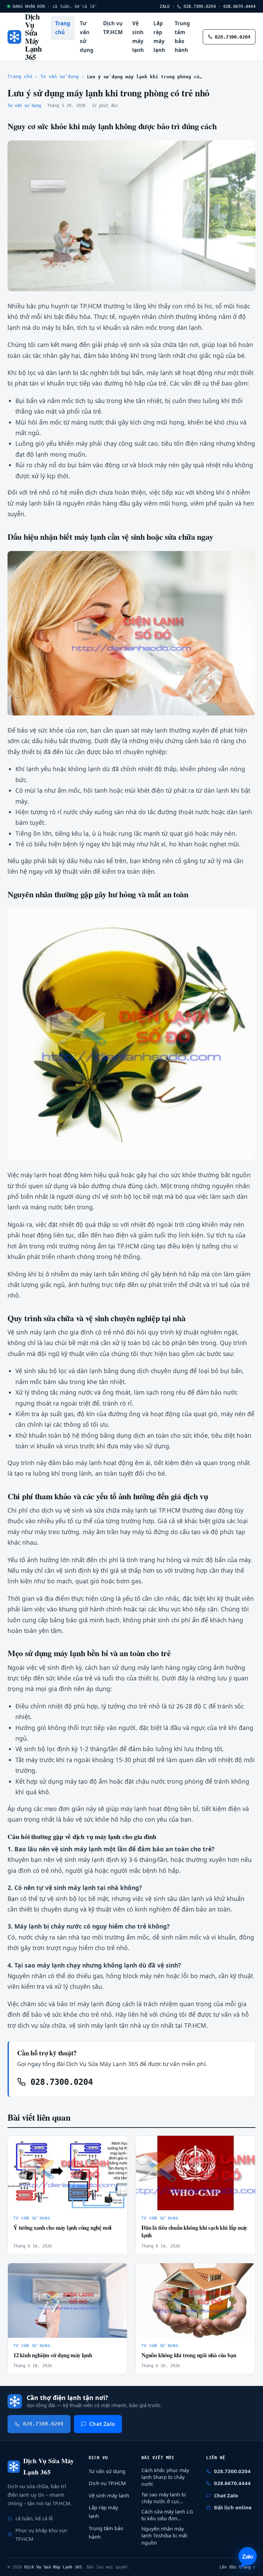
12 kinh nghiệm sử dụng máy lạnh (53, 2355)
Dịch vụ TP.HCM (113, 28)
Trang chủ (63, 28)
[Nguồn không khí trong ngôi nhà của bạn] (196, 2300)
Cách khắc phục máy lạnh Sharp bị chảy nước (165, 2477)
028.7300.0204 (198, 6)
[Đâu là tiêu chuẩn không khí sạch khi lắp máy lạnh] (196, 2173)
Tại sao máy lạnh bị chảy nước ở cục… (164, 2498)
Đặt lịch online (233, 2507)
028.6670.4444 (239, 6)
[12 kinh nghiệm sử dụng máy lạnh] (67, 2300)
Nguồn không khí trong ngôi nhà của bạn (189, 2355)
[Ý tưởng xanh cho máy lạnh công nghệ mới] (67, 2173)
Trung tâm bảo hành (182, 37)
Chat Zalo (102, 2424)
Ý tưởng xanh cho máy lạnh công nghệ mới (62, 2228)
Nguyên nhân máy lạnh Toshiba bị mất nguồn (164, 2535)
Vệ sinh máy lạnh (138, 37)
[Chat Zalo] (248, 2557)
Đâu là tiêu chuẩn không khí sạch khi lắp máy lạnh (194, 2231)
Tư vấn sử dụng (87, 37)
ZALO (165, 6)
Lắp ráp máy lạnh (159, 37)
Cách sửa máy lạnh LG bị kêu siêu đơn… (167, 2515)
